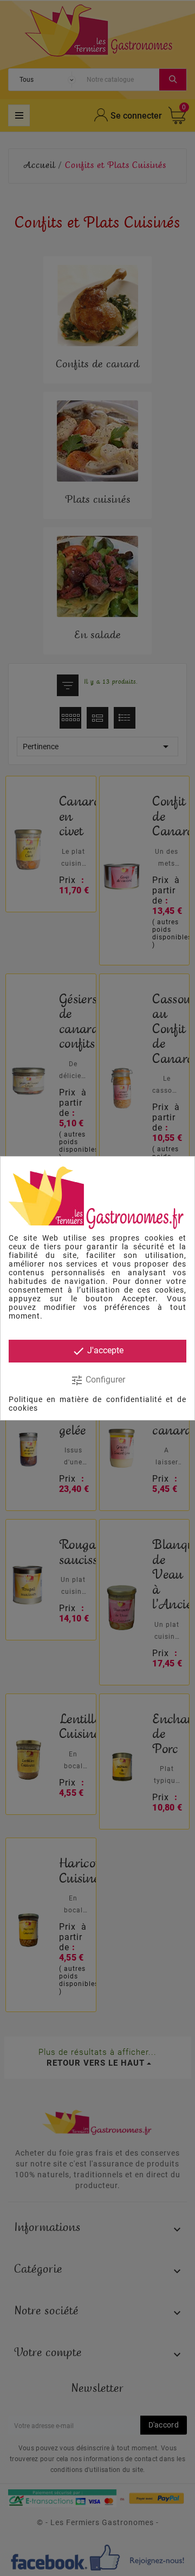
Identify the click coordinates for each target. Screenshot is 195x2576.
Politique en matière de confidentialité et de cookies (97, 1404)
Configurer (98, 1380)
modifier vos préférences (97, 1307)
